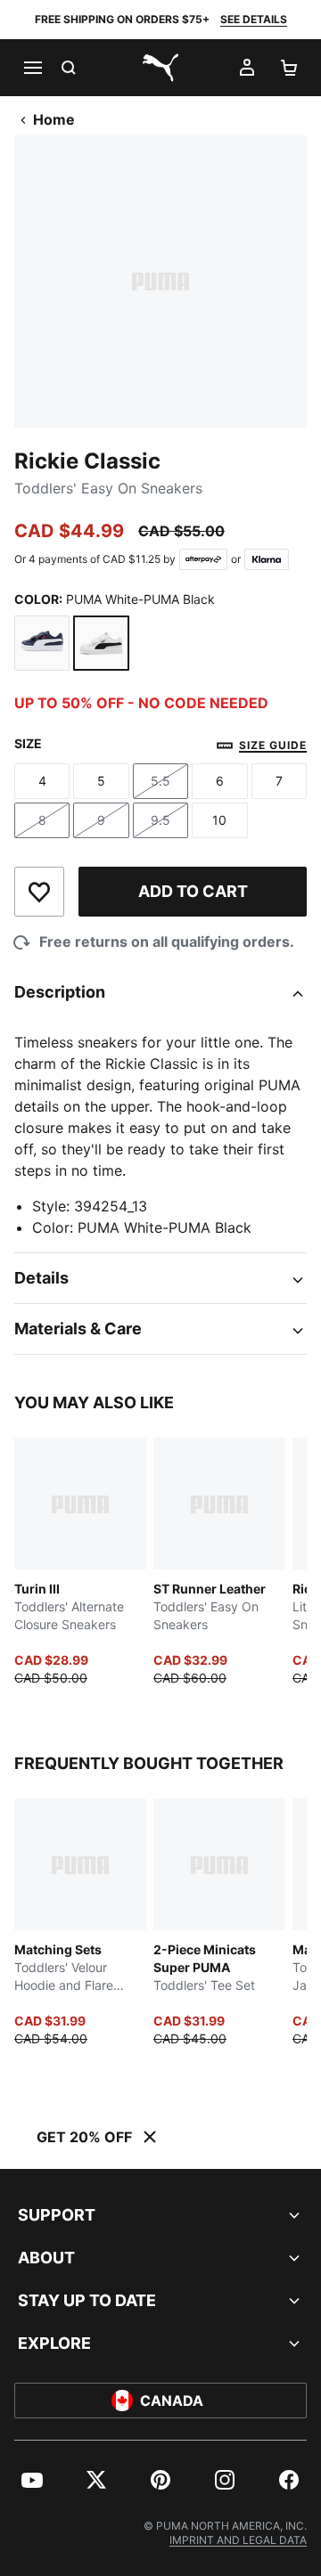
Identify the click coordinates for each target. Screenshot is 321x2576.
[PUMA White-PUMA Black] (101, 643)
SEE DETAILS (254, 19)
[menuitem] (32, 2480)
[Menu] (32, 68)
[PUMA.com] (160, 68)
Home (54, 119)
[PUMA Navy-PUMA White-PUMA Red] (42, 643)
